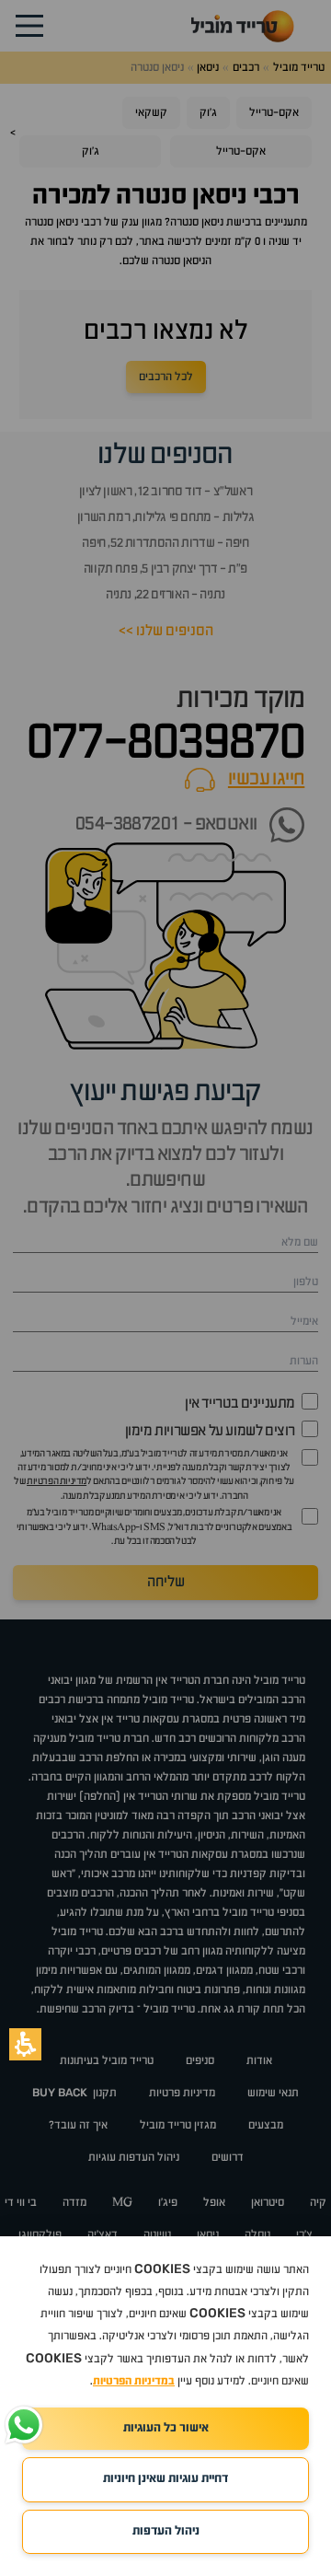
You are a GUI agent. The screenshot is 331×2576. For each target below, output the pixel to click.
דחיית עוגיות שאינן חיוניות (165, 2479)
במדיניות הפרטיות (134, 2381)
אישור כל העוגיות (166, 2428)
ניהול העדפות (166, 2531)
